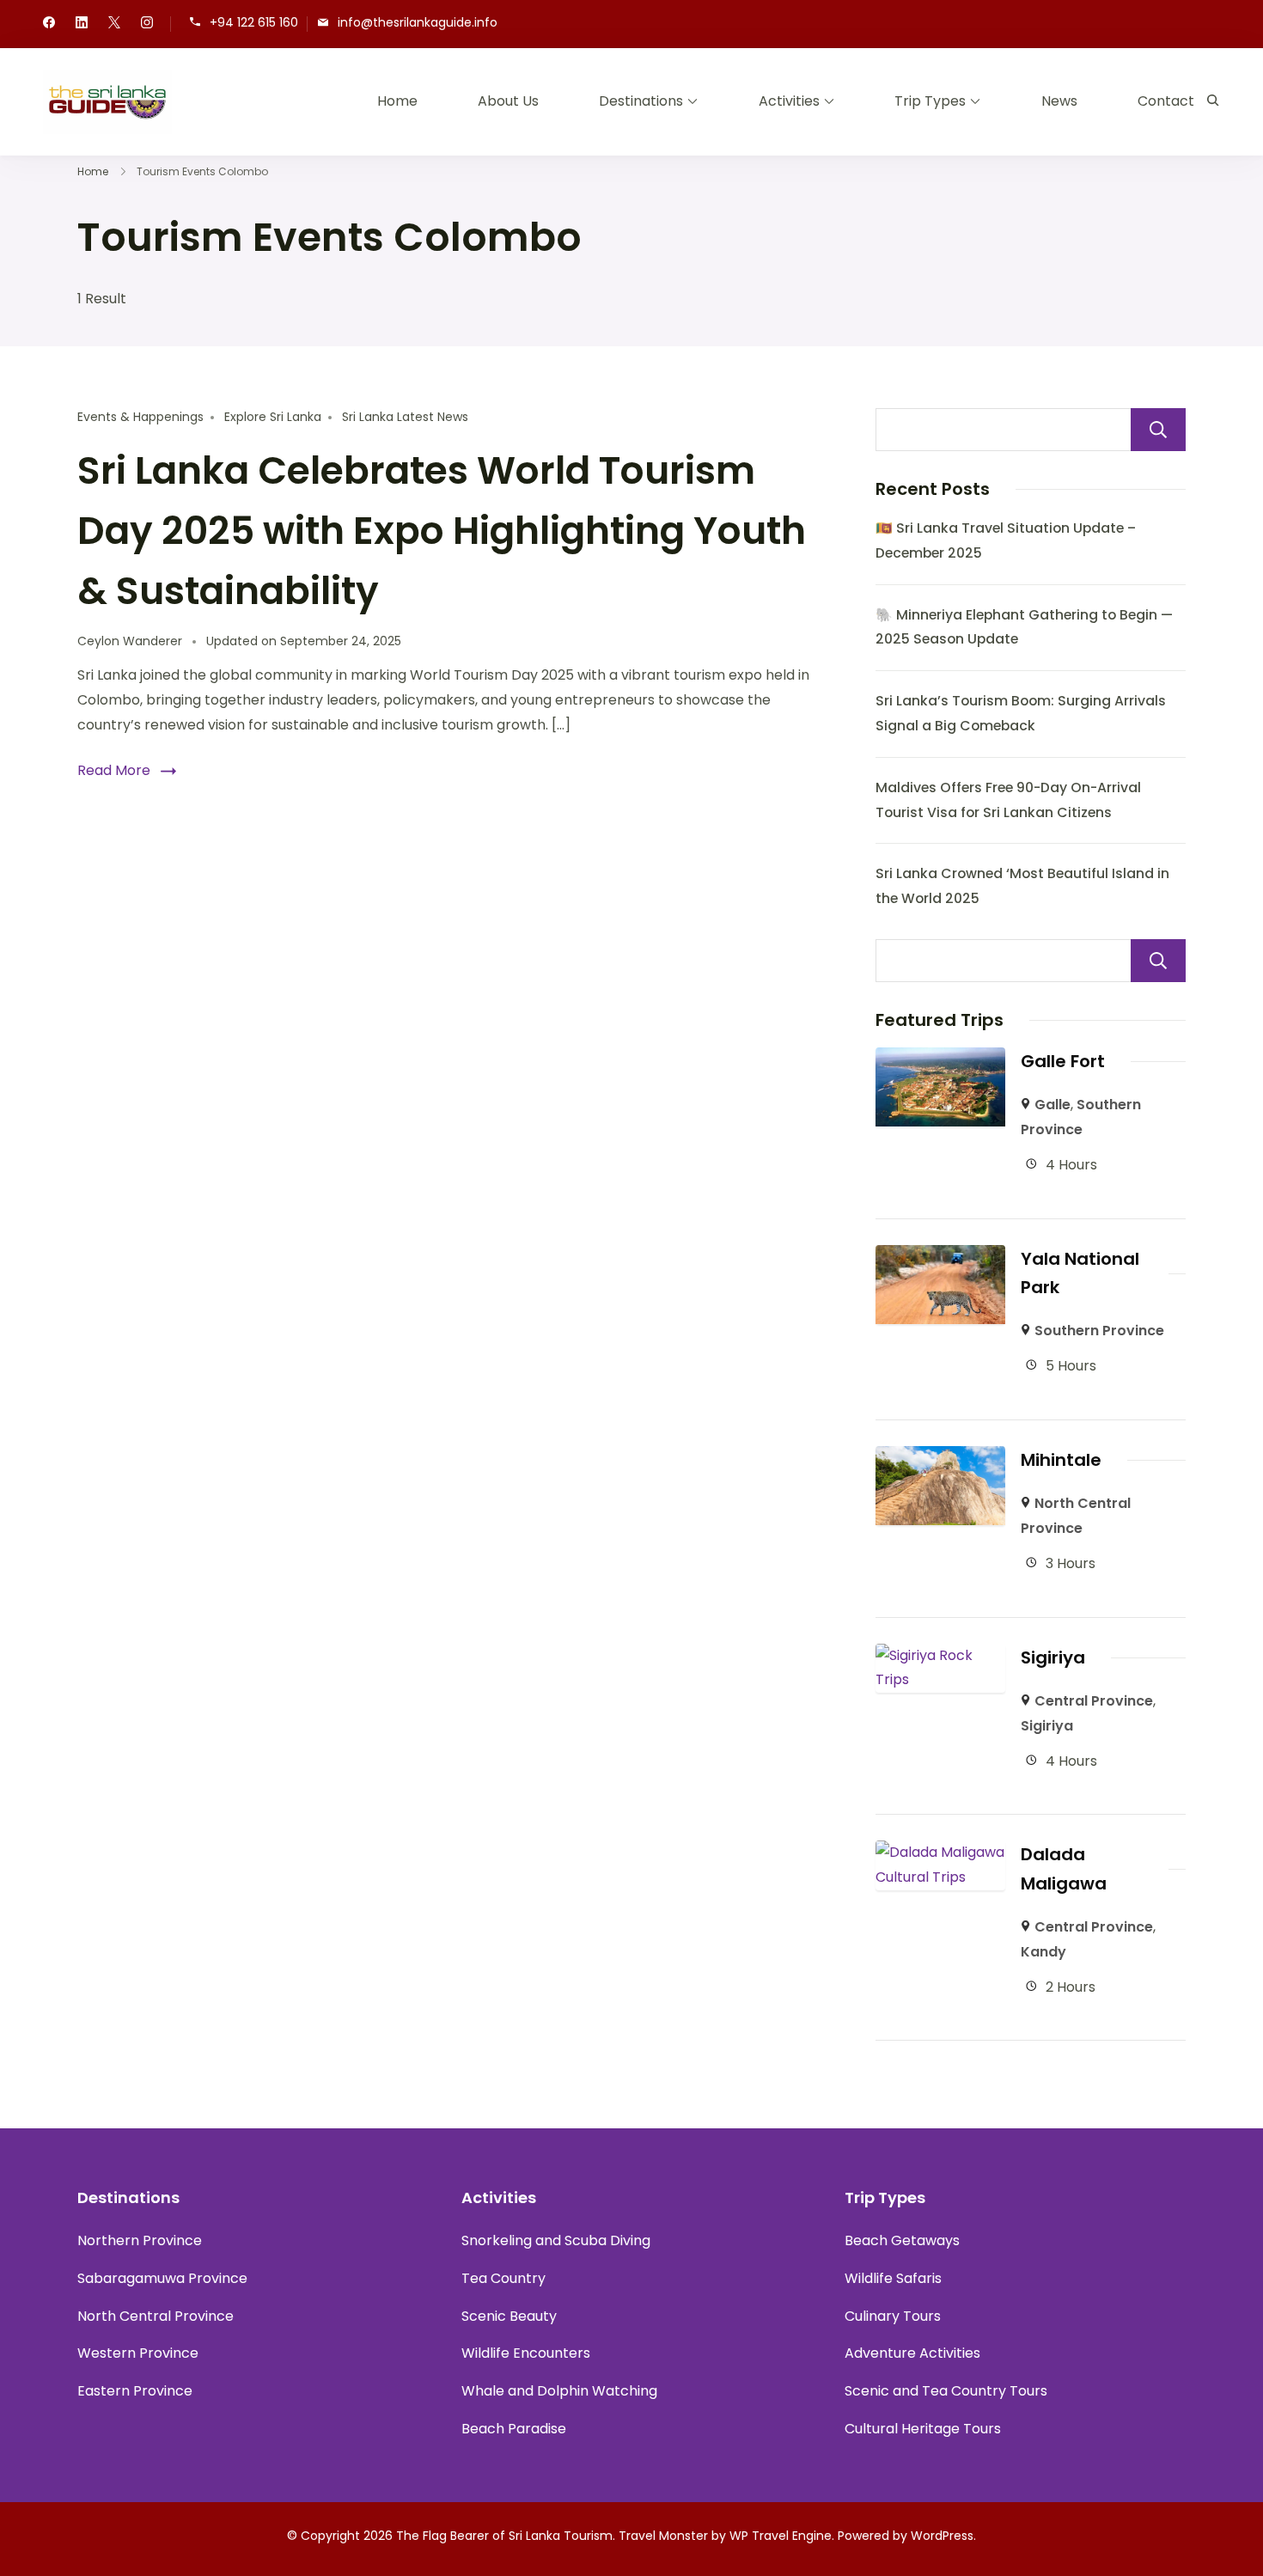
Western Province (138, 2353)
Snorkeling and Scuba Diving (556, 2240)
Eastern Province (135, 2391)
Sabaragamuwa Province (162, 2278)
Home (397, 101)
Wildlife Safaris (893, 2278)
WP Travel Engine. (782, 2536)
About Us (508, 101)
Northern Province (140, 2240)
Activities (789, 101)
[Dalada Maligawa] (941, 1852)
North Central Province (156, 2316)
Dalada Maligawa (1064, 1868)
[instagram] (147, 24)
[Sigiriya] (941, 1655)
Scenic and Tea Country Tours (946, 2391)
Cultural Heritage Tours (923, 2429)
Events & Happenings (140, 417)
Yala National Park (1080, 1273)
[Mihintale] (941, 1458)
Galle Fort (1063, 1061)
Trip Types (930, 101)
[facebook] (49, 24)
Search (1158, 430)
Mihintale (1061, 1460)
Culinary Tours (893, 2316)
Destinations (641, 101)
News (1059, 101)
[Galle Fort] (941, 1059)
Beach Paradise (514, 2429)
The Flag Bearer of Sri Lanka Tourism (504, 2536)
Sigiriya (1053, 1657)
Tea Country (503, 2278)
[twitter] (114, 24)
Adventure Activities (912, 2353)
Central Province (1094, 1701)
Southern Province (1099, 1331)
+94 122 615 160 (254, 23)
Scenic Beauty (509, 2316)
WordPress (942, 2536)
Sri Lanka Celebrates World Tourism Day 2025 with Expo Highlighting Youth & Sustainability (442, 531)
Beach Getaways (902, 2240)
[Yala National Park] (941, 1257)
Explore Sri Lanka (273, 417)
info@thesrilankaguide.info (418, 23)
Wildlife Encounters (526, 2353)
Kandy (1043, 1952)
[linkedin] (82, 24)
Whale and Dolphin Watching (559, 2391)
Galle (1052, 1105)
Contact (1166, 101)
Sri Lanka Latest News (405, 417)
